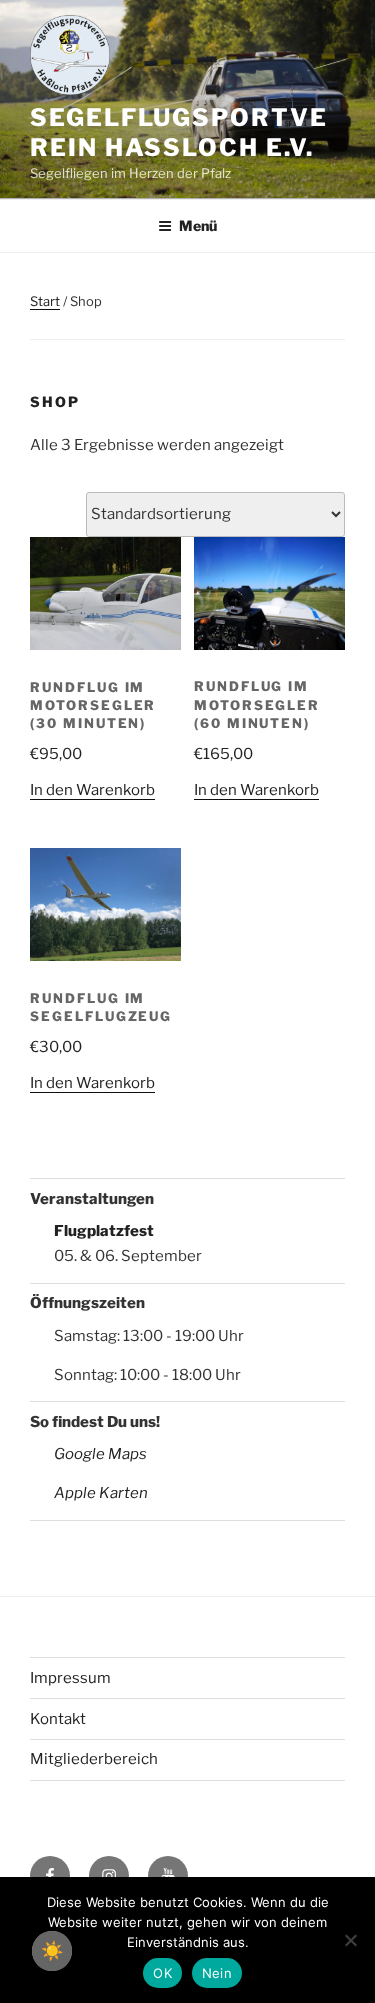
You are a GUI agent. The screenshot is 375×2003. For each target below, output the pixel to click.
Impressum (70, 1678)
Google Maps (100, 1454)
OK (162, 1973)
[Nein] (350, 1940)
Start (45, 301)
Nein (217, 1973)
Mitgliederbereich (94, 1759)
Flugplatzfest (104, 1231)
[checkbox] (52, 1951)
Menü (198, 225)
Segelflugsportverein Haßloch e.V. (179, 132)
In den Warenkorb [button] (92, 790)
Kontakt (58, 1719)
